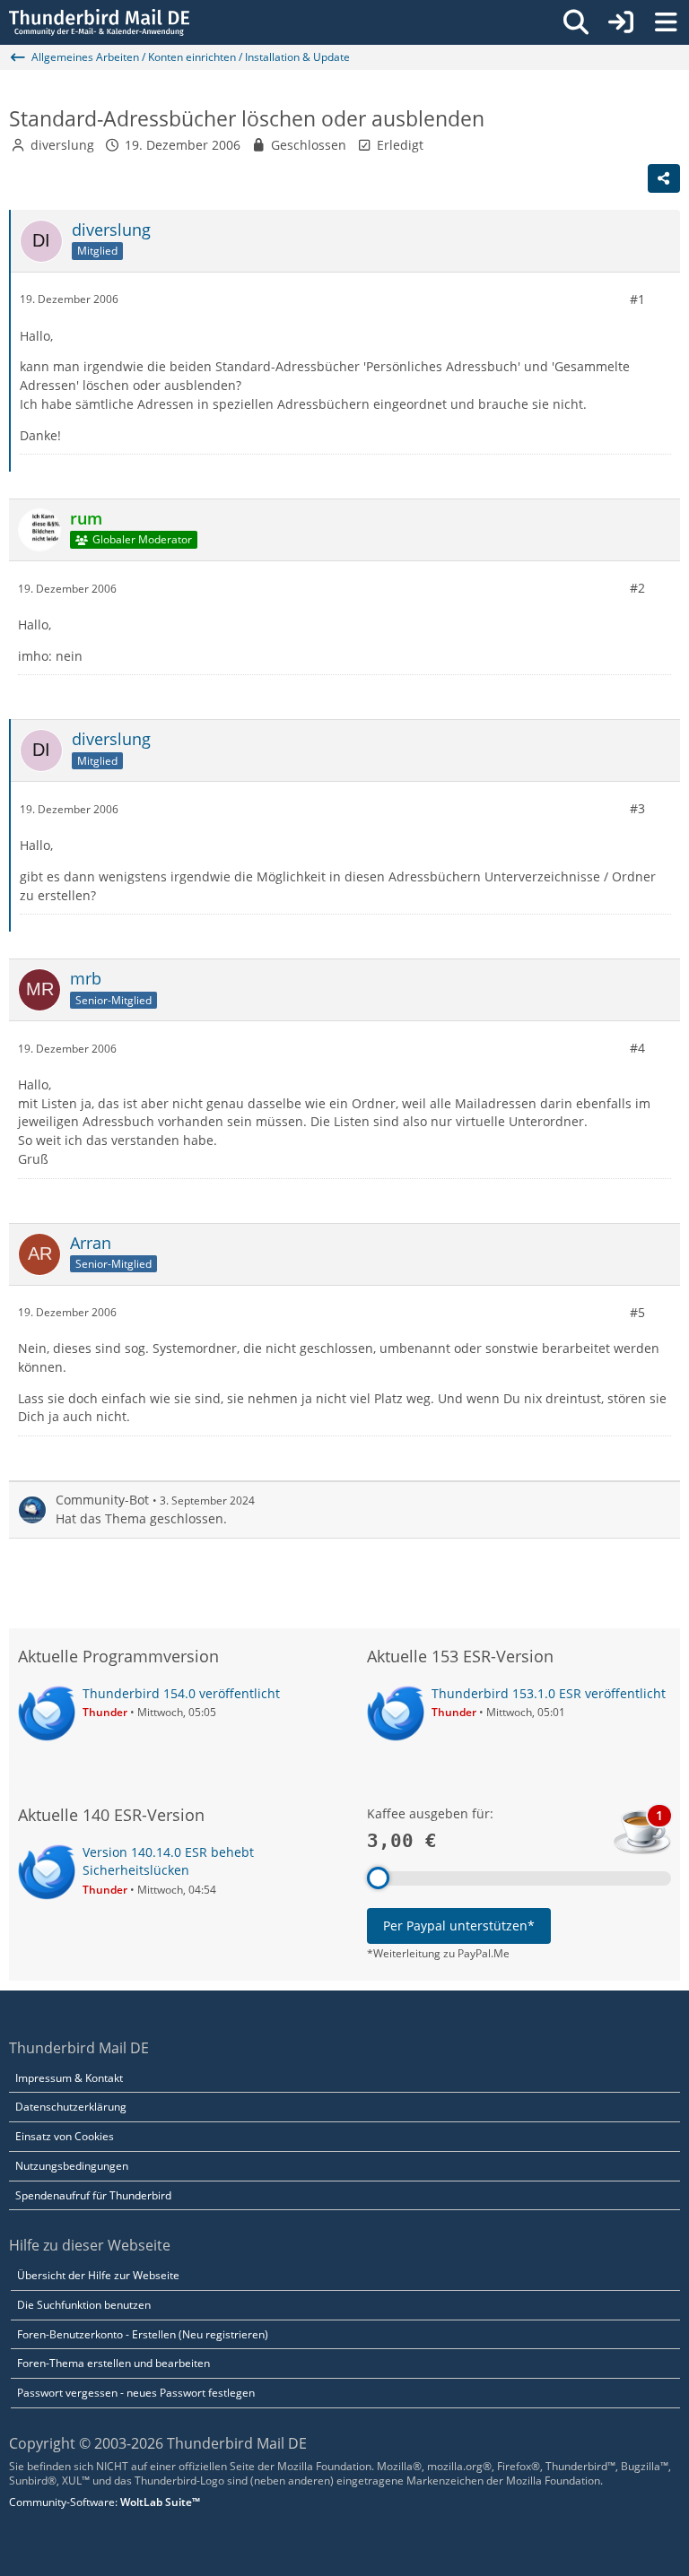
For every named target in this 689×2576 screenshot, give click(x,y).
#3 (637, 808)
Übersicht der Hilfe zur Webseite (98, 2275)
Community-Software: (105, 2502)
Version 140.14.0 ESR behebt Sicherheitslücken (168, 1861)
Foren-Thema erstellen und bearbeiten (113, 2363)
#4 (637, 1048)
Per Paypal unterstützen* (459, 1925)
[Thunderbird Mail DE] (99, 22)
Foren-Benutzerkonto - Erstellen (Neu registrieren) (143, 2334)
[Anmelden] (621, 22)
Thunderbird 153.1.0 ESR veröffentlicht (549, 1693)
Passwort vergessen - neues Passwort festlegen (136, 2393)
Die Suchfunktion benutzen (84, 2305)
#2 (637, 588)
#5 (637, 1312)
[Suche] (576, 22)
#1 (637, 299)
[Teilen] (664, 178)
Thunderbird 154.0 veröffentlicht (181, 1693)
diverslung (62, 145)
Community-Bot (102, 1500)
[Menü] (666, 22)
